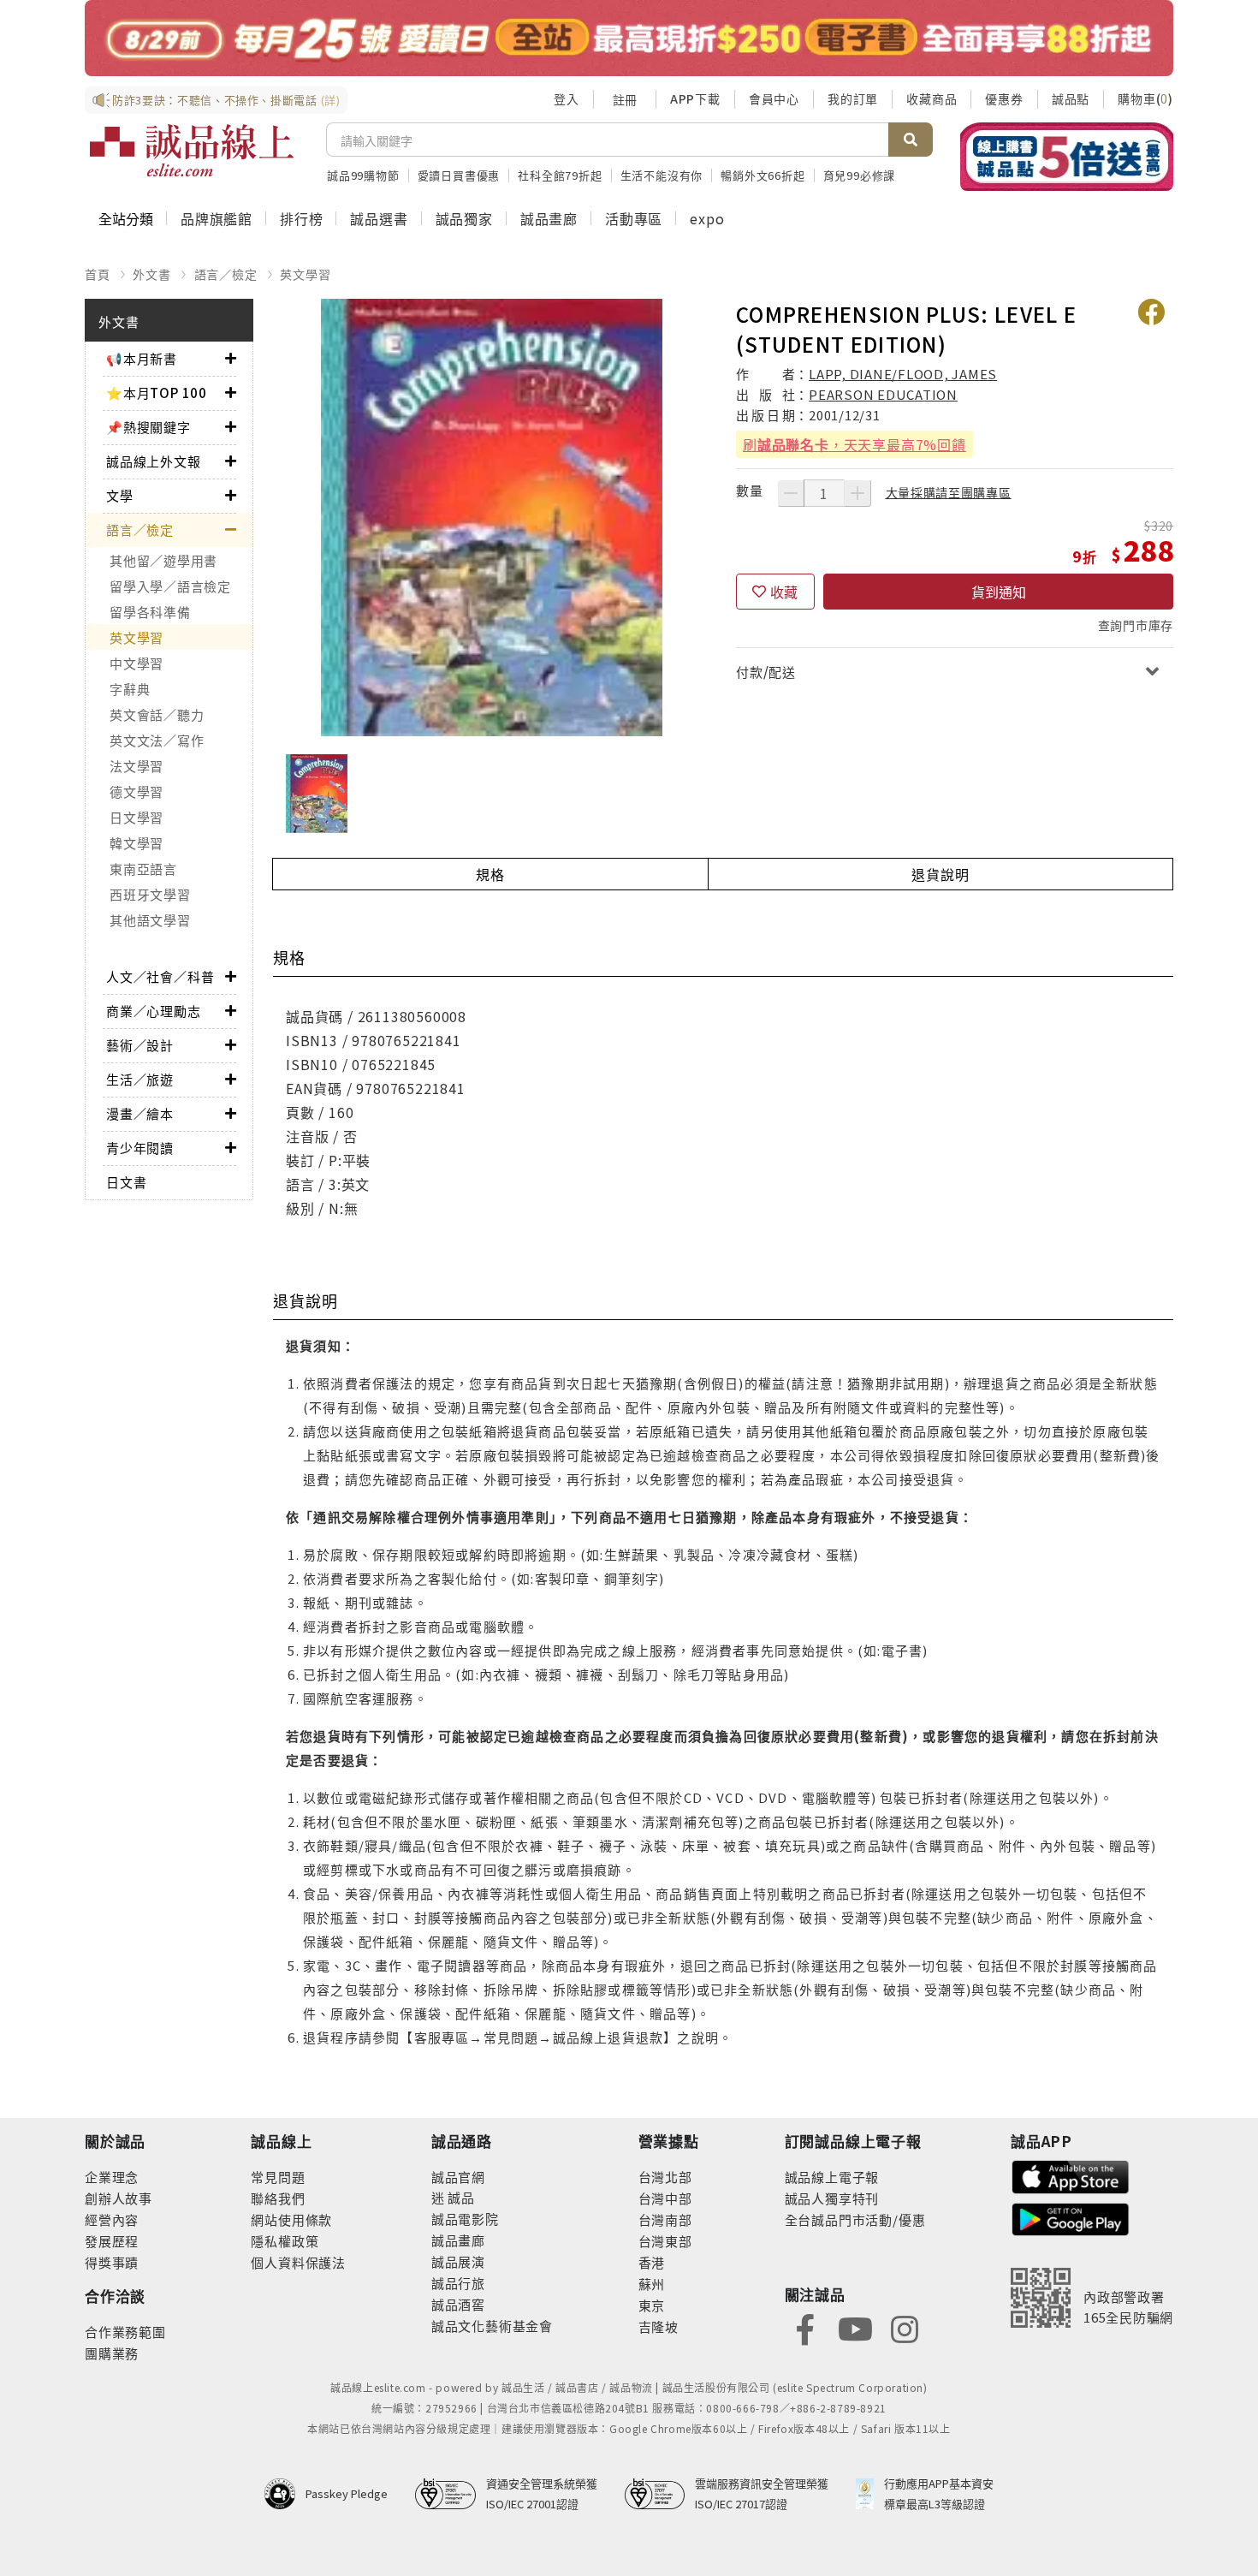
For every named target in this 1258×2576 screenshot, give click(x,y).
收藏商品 (932, 98)
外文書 (151, 274)
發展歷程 (112, 2241)
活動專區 (634, 218)
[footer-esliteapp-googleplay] (1071, 2218)
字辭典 (130, 689)
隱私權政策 (285, 2241)
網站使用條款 (291, 2219)
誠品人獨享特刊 (832, 2198)
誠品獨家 (464, 218)
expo (707, 218)
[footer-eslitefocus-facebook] (805, 2328)
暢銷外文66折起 (763, 175)
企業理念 (112, 2177)
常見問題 (278, 2177)
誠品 (460, 2197)
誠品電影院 (465, 2219)
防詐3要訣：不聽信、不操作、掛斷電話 (226, 100)
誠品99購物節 (363, 175)
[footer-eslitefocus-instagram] (905, 2328)
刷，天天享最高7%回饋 (854, 444)
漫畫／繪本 (140, 1113)
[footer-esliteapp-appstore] (1071, 2175)
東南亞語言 (143, 869)
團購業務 (112, 2353)
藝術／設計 (140, 1045)
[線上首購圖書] (1067, 157)
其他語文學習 (150, 920)
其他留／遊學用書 (163, 560)
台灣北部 (665, 2177)
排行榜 (301, 218)
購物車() (1145, 98)
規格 (490, 874)
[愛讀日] (629, 38)
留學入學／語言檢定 (170, 586)
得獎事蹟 (112, 2262)
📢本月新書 (142, 358)
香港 (652, 2262)
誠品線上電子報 (832, 2177)
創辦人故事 (119, 2198)
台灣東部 (665, 2241)
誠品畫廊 (549, 218)
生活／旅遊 (140, 1079)
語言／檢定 (226, 274)
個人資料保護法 (298, 2262)
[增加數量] (857, 493)
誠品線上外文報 (154, 461)
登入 (567, 98)
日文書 (126, 1182)
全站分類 (126, 218)
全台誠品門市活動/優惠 (855, 2219)
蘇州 (652, 2284)
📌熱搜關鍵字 (148, 427)
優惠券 (1004, 98)
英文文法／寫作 (157, 740)
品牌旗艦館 (217, 218)
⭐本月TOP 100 (157, 393)
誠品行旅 (458, 2283)
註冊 (625, 99)
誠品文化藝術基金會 (492, 2326)
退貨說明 (940, 874)
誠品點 (1071, 98)
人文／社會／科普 (160, 976)
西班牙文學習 (150, 894)
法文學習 (136, 766)
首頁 (98, 274)
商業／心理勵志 (154, 1011)
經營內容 (112, 2219)
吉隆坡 (659, 2326)
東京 (652, 2305)
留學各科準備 (150, 612)
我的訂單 (853, 98)
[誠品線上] (192, 151)
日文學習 (136, 817)
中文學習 (136, 663)
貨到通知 (999, 592)
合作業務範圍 (125, 2332)
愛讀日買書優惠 (459, 175)
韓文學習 (136, 843)
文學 (120, 495)
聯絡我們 (278, 2198)
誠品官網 (458, 2177)
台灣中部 (665, 2198)
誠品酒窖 (458, 2304)
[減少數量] (791, 493)
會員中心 (774, 98)
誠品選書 (379, 218)
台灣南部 (665, 2219)
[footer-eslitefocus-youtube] (855, 2328)
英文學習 (305, 274)
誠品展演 (458, 2261)
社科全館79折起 (560, 175)
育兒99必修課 (860, 175)
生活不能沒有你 (662, 175)
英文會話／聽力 (157, 714)
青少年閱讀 (140, 1148)
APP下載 (695, 98)
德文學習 (136, 791)
